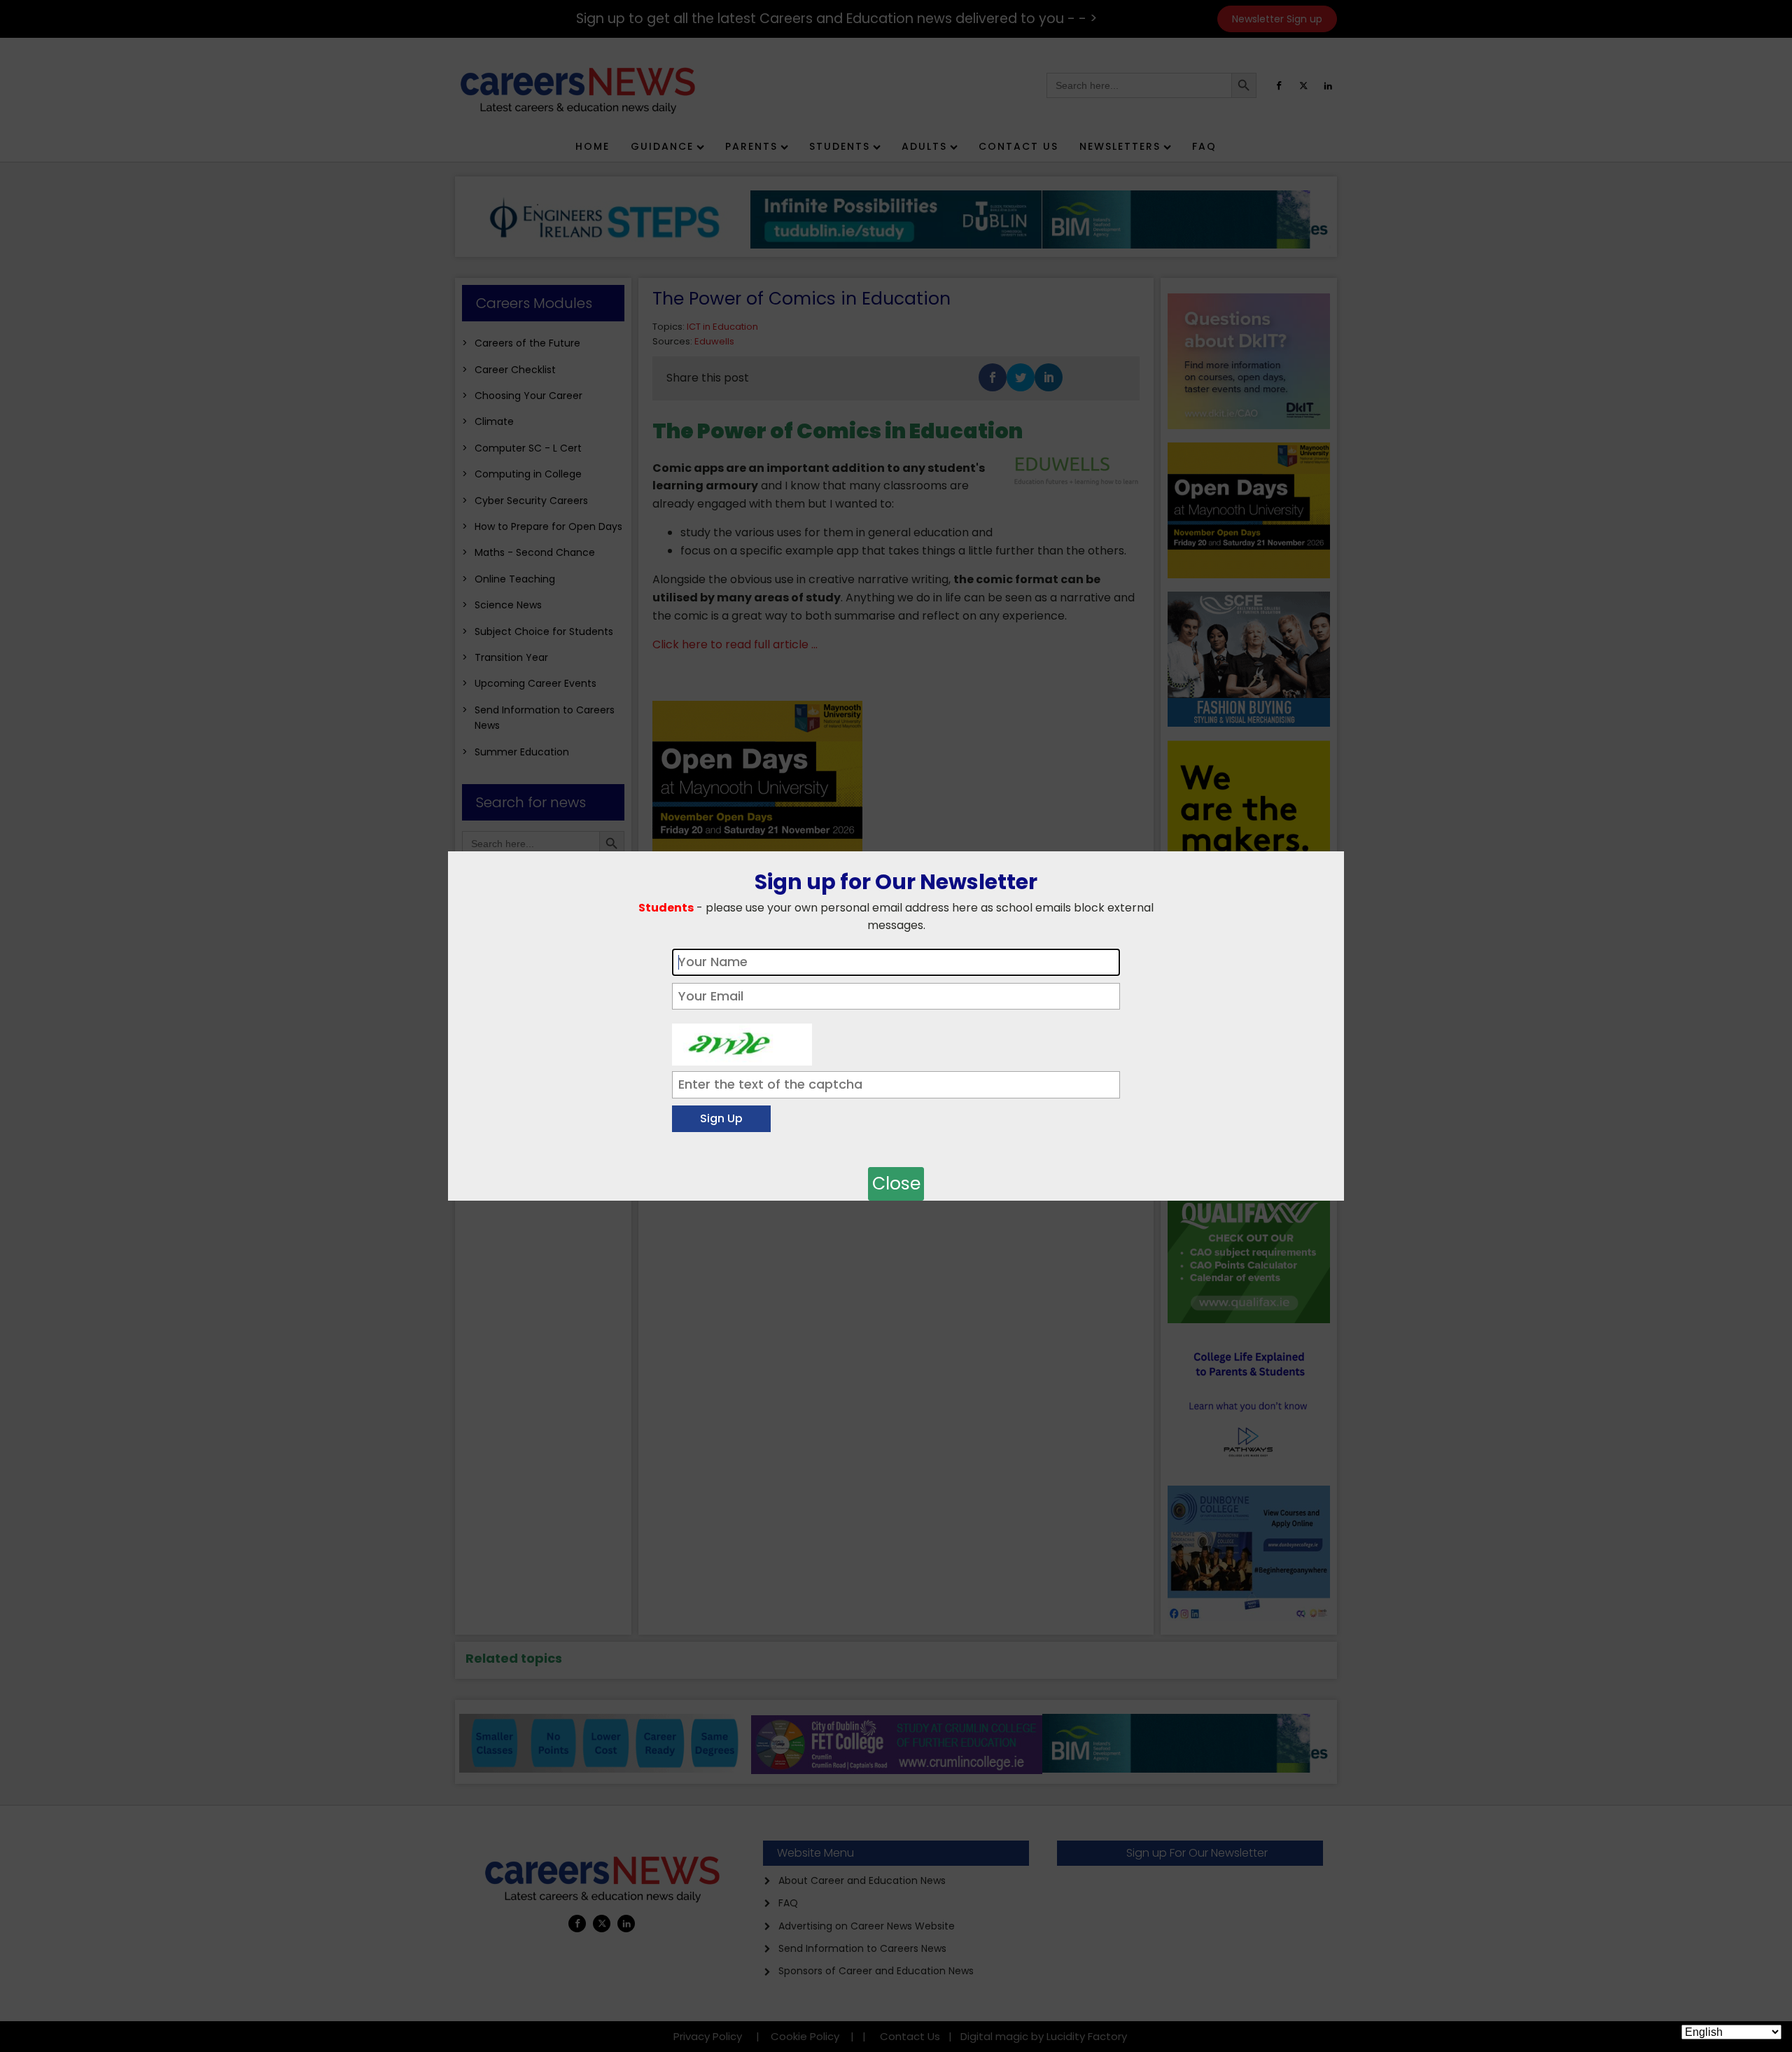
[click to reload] (742, 1041)
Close (896, 1184)
